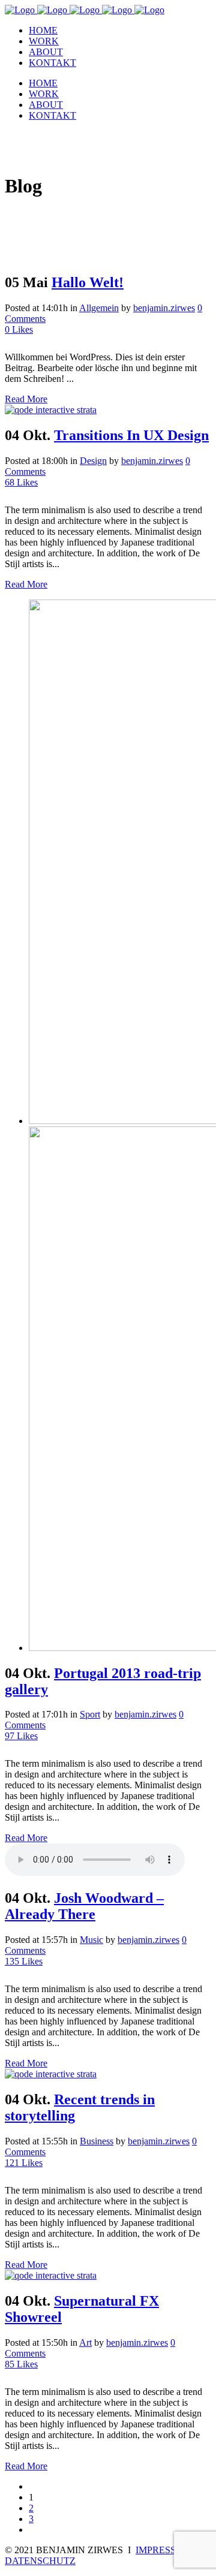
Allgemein (99, 308)
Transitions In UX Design (131, 435)
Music (91, 1940)
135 (24, 1961)
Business (97, 2141)
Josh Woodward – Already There (84, 1906)
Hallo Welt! (88, 282)
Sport (90, 1714)
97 (21, 1736)
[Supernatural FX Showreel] (51, 2275)
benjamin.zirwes (164, 308)
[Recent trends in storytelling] (51, 2074)
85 (21, 2364)
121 (24, 2163)
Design (93, 461)
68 (21, 482)
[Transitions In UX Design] (51, 410)
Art (85, 2342)
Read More (26, 399)
